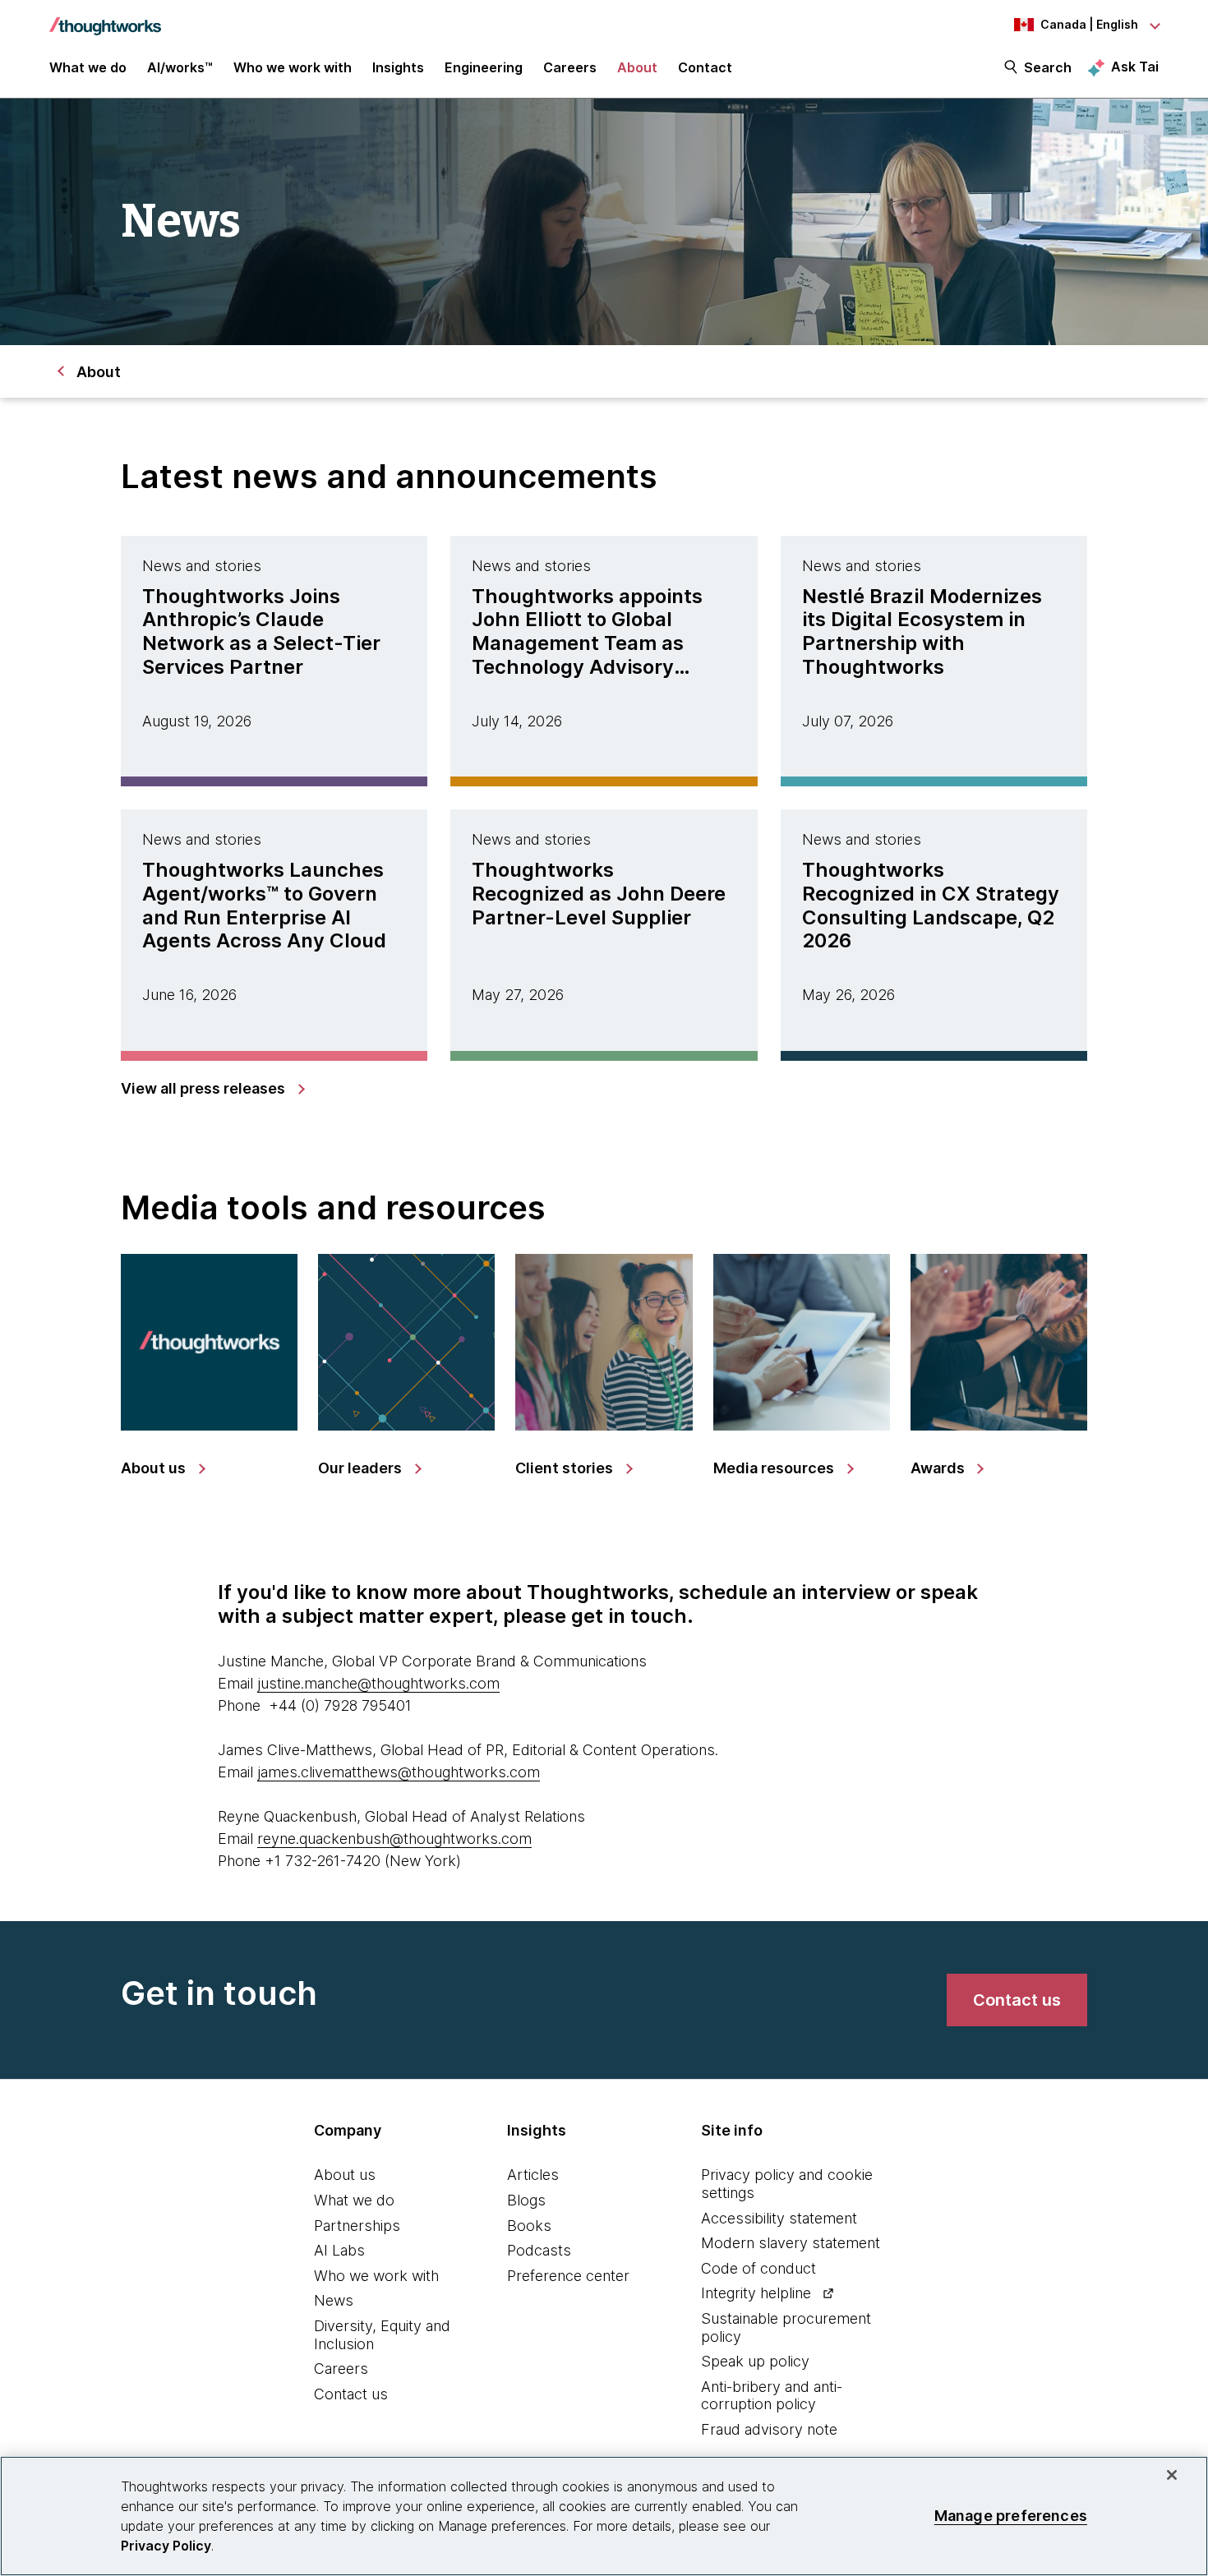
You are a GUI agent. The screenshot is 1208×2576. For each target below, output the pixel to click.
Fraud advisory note (769, 2429)
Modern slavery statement (791, 2243)
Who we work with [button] (293, 67)
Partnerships (357, 2226)
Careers (341, 2369)
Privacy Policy (166, 2546)
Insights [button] (398, 67)
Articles (533, 2175)
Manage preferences (1011, 2516)
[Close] (1172, 2475)
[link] (212, 1089)
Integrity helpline (756, 2293)
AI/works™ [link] (180, 67)
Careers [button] (570, 67)
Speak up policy (755, 2361)
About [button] (637, 67)
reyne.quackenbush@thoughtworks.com (394, 1839)
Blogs (526, 2200)
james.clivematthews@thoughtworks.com (399, 1772)
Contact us (351, 2394)
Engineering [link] (484, 67)
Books (529, 2226)
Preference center (568, 2276)
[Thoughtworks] (105, 18)
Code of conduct (758, 2268)
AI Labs (339, 2250)
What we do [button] (88, 67)
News (334, 2300)
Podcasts (539, 2250)
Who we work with (376, 2276)
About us (345, 2175)
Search (1048, 67)
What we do (354, 2200)
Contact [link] (705, 67)
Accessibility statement (779, 2218)
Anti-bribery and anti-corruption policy (772, 2396)
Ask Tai (1135, 67)
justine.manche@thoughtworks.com (378, 1683)
